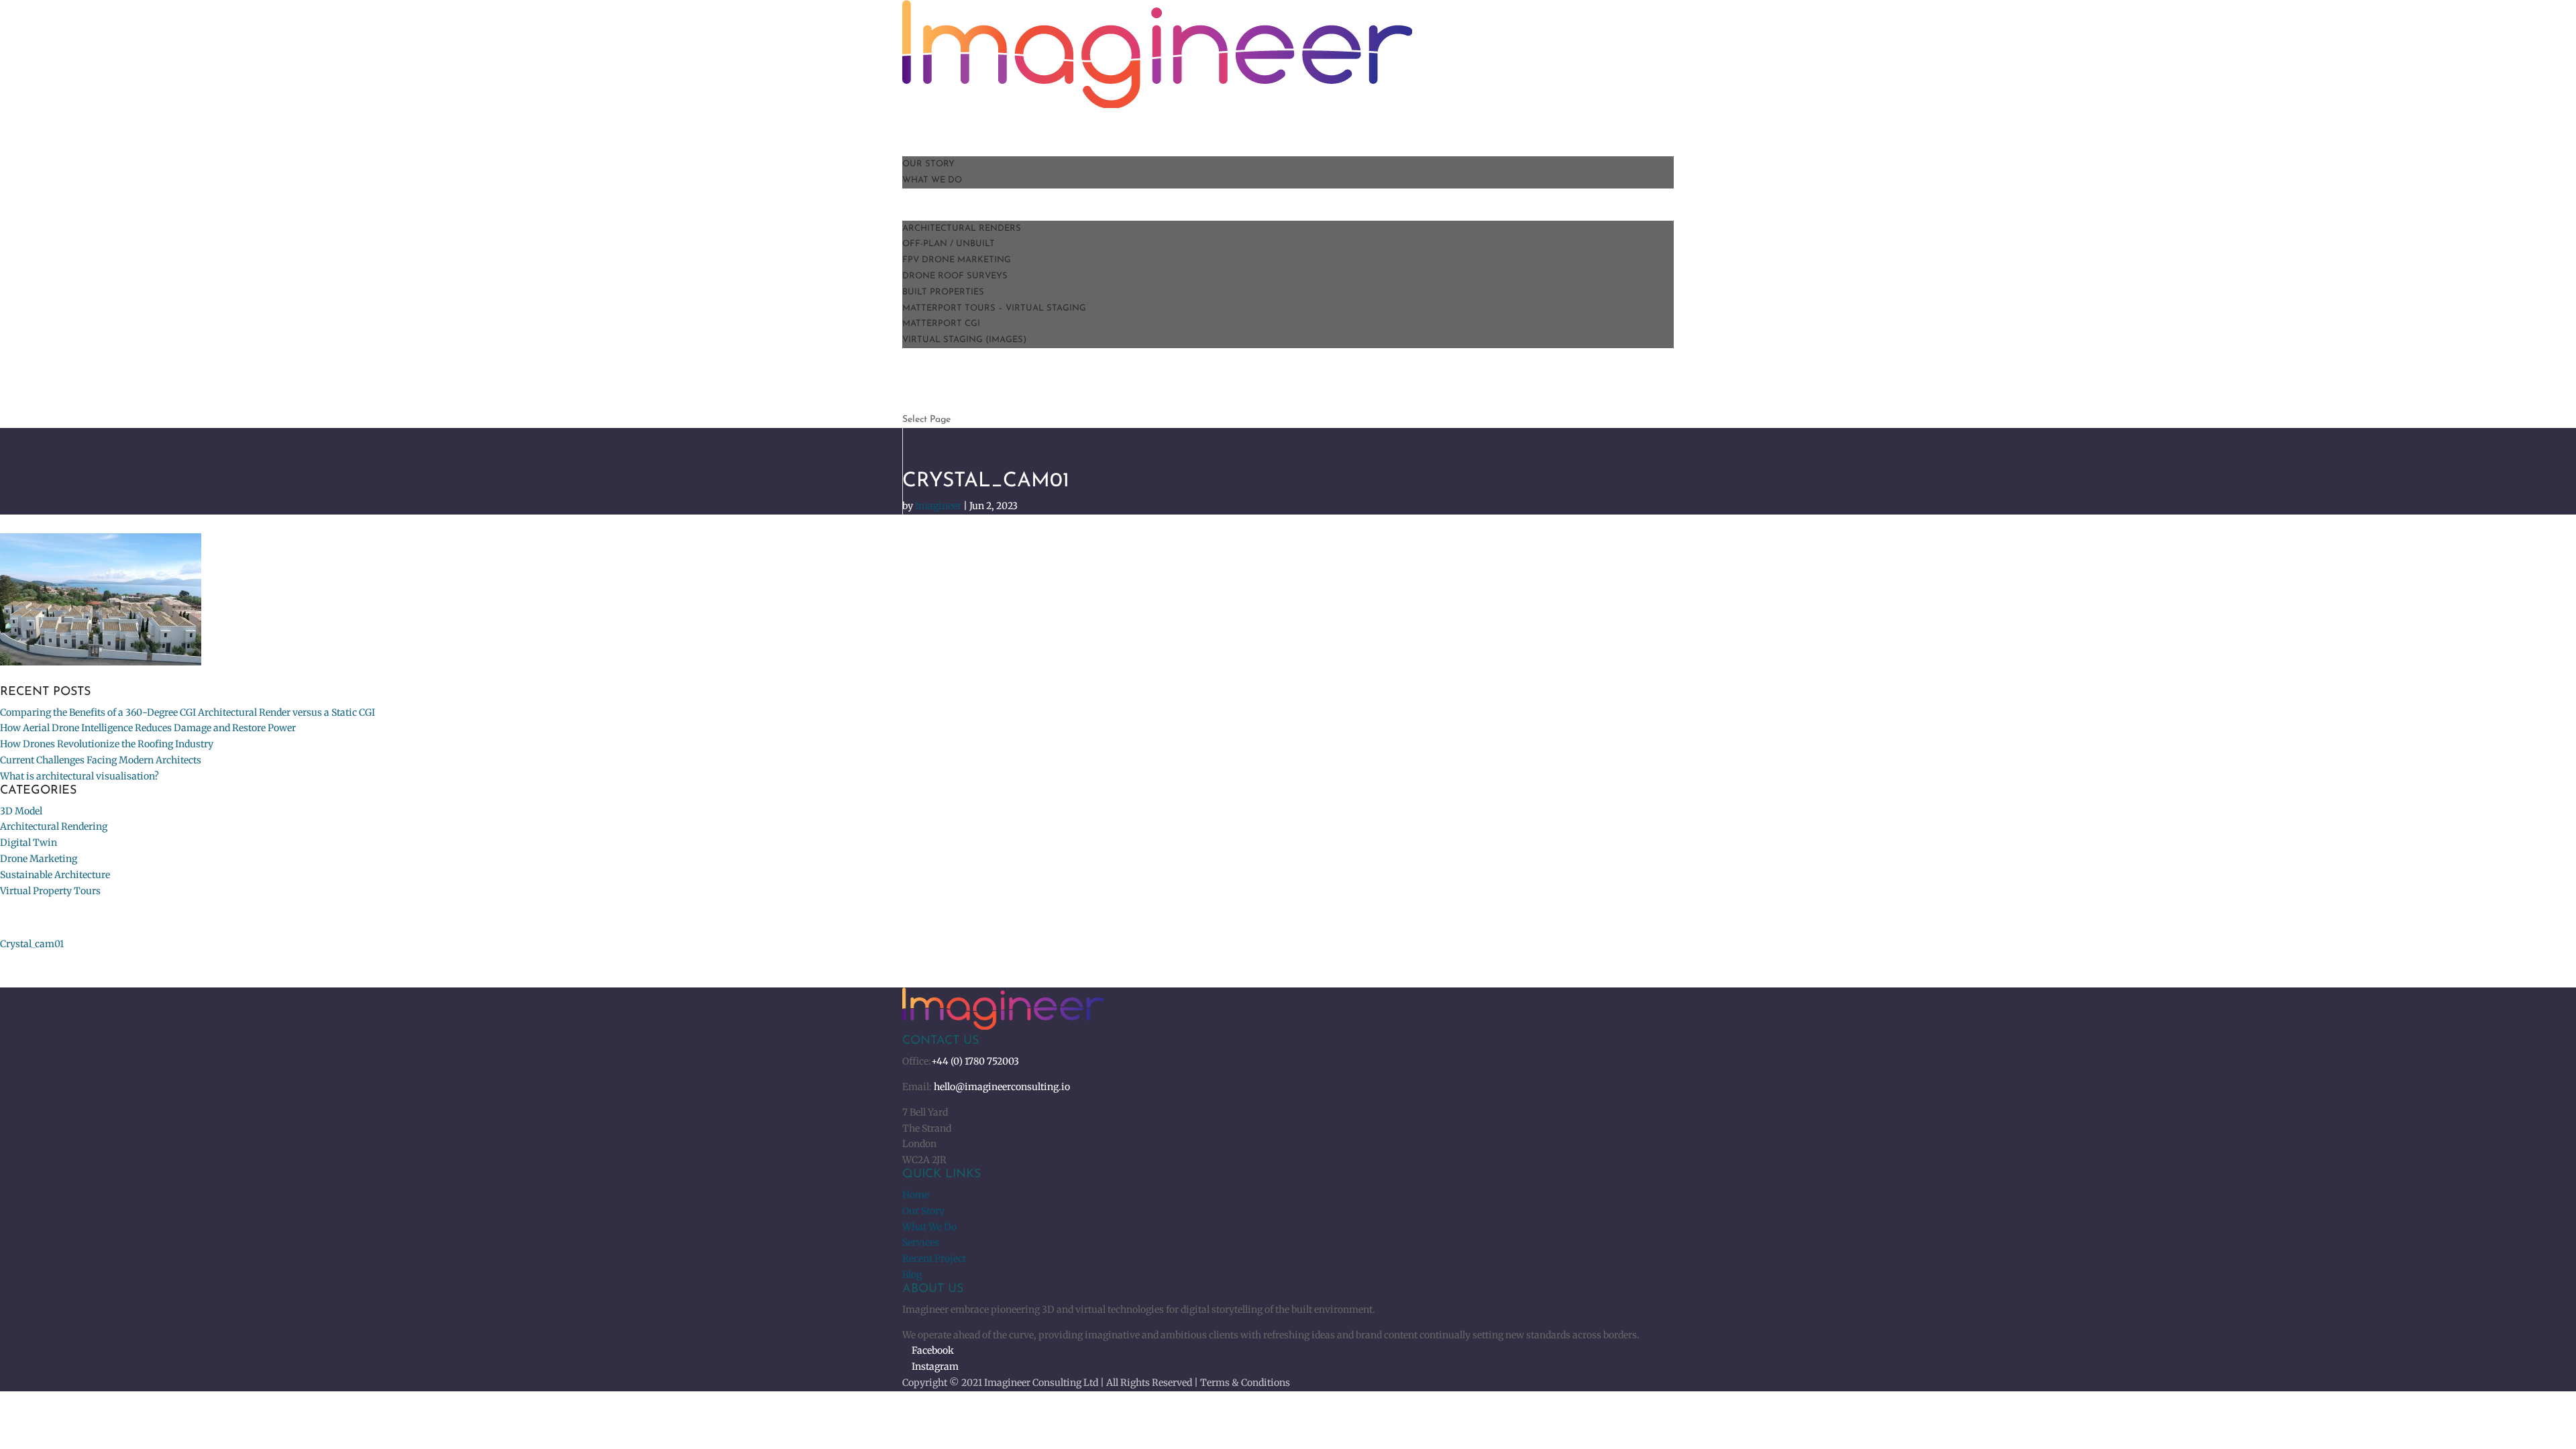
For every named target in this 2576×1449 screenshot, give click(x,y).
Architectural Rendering (54, 826)
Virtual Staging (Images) (964, 340)
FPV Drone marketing (957, 260)
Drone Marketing (39, 859)
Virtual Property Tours (50, 891)
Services (921, 1242)
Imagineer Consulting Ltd (1041, 1383)
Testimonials (935, 356)
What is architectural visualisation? (79, 776)
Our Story (928, 164)
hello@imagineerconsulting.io (1002, 1087)
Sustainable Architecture (55, 875)
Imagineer (938, 506)
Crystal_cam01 (32, 944)
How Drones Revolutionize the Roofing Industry (107, 744)
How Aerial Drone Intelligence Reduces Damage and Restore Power (148, 728)
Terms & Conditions (1245, 1383)
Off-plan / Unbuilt (949, 244)
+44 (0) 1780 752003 (975, 1061)
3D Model (21, 811)
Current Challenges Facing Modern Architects (101, 760)
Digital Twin (29, 843)
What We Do (932, 180)
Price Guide (941, 404)
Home (916, 1195)
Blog (912, 1275)
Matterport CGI (941, 324)
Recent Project (934, 1258)
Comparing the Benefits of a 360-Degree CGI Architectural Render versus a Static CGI (187, 712)
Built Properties (943, 292)
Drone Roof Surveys (955, 276)
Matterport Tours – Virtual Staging (994, 308)
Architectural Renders (962, 228)
